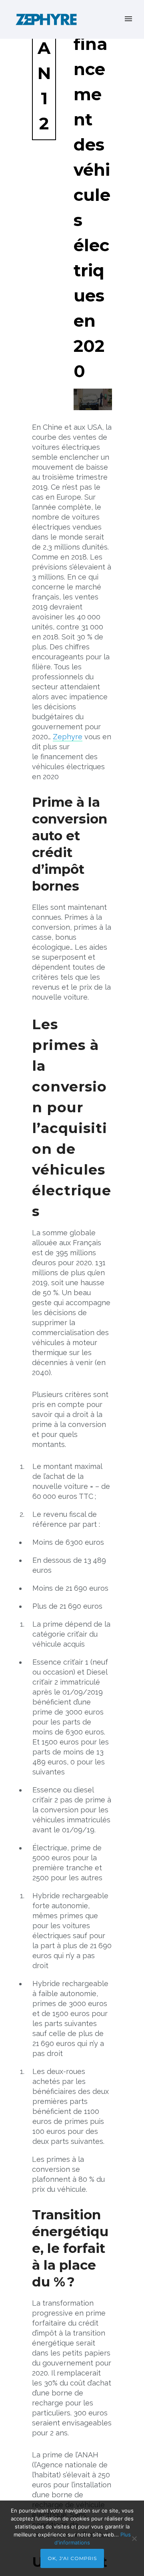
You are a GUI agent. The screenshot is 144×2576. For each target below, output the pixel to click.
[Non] (134, 2538)
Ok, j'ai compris (72, 2558)
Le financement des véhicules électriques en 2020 (92, 195)
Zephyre (68, 737)
